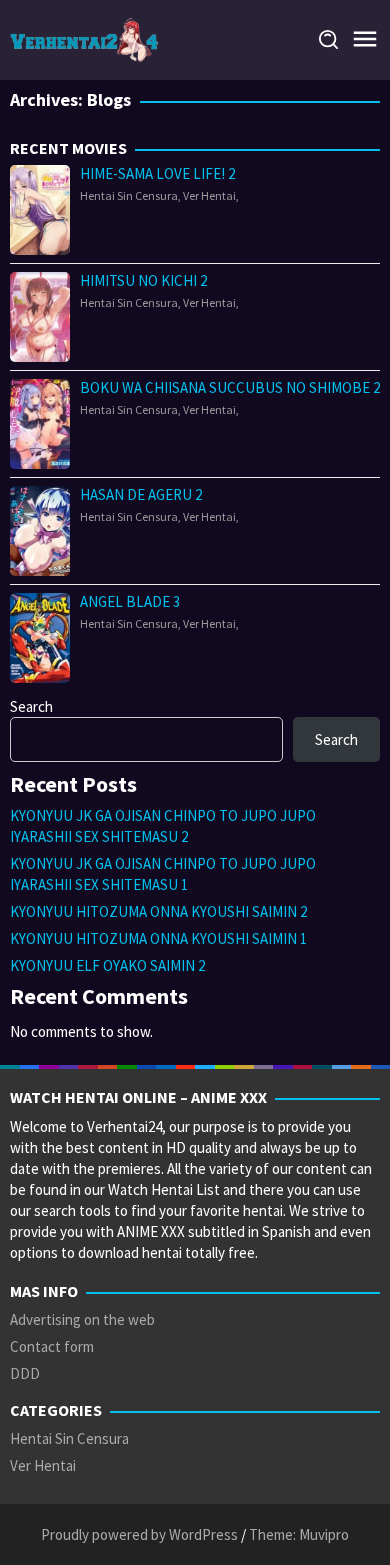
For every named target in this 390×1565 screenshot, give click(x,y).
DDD (25, 1373)
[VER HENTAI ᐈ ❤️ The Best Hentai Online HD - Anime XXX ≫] (87, 38)
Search (31, 706)
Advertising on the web (82, 1319)
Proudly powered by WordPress (139, 1534)
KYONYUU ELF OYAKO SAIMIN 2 (107, 965)
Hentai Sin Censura (129, 195)
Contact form (52, 1346)
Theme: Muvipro (299, 1534)
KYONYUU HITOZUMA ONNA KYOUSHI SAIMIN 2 (158, 911)
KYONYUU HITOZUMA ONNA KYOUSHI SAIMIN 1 (158, 938)
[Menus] (365, 39)
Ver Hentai (209, 195)
